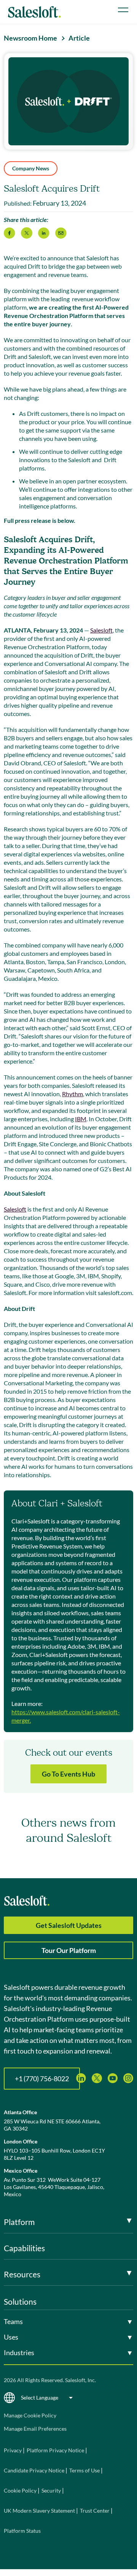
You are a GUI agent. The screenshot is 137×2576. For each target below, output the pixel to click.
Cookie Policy (20, 2490)
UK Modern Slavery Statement (39, 2511)
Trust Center (95, 2511)
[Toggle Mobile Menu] (123, 10)
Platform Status (22, 2531)
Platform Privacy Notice (55, 2450)
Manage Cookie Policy (30, 2415)
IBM (81, 1119)
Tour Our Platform (69, 1950)
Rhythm (72, 1094)
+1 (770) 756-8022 (42, 2079)
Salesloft (101, 630)
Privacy (13, 2450)
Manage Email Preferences (35, 2429)
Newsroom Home (30, 38)
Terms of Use (84, 2470)
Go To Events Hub (68, 1774)
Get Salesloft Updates (69, 1925)
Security (51, 2490)
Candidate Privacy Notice (34, 2470)
